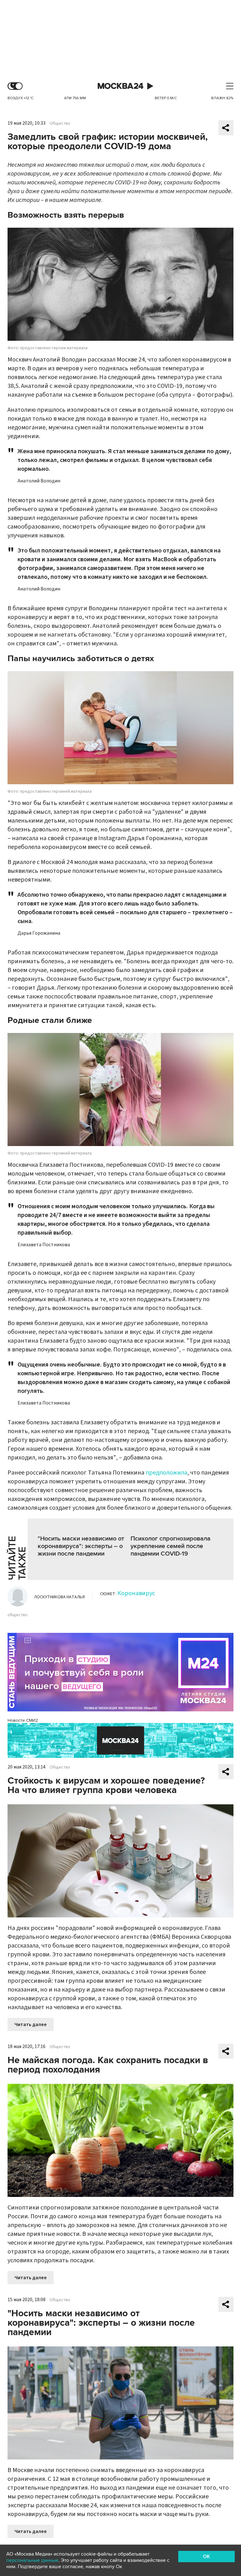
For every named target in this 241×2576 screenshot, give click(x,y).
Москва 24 (120, 86)
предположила (166, 1473)
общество (18, 1615)
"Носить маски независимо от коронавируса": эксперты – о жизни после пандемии (81, 1546)
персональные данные (32, 2560)
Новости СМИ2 (23, 1720)
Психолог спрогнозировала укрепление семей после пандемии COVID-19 (171, 1546)
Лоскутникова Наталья (59, 1597)
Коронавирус (136, 1593)
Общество (60, 123)
